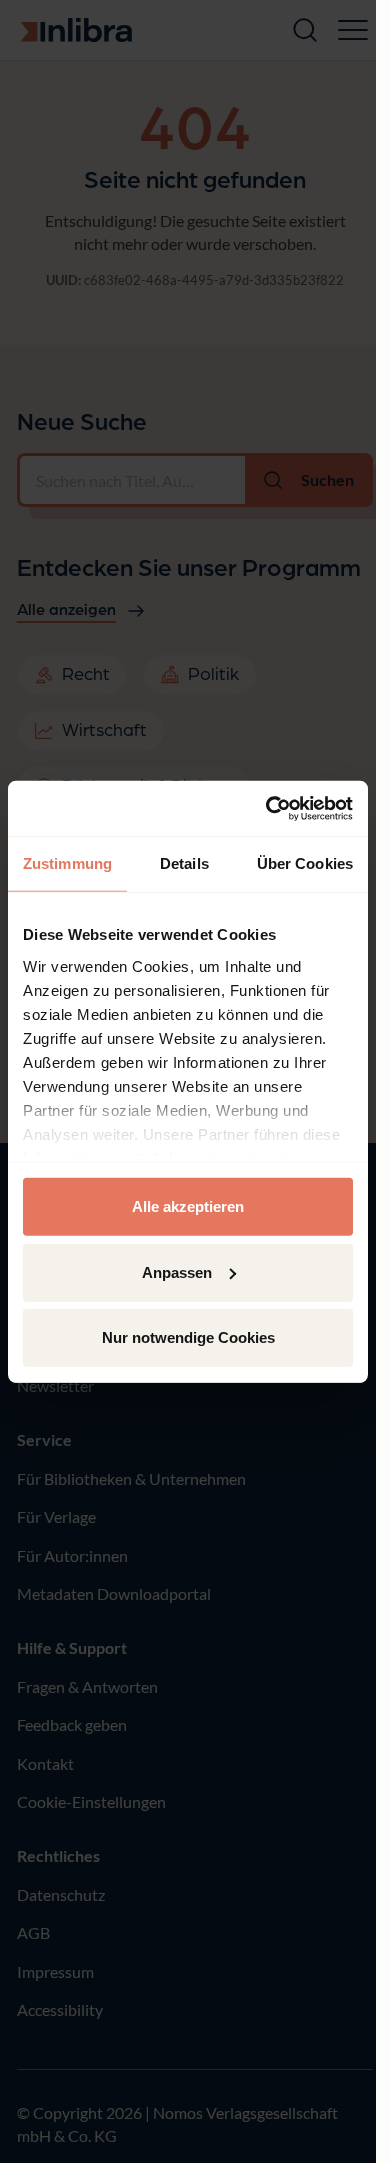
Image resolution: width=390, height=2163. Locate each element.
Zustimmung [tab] (67, 863)
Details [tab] (184, 863)
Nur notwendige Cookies (188, 1337)
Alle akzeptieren (188, 1206)
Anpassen (177, 1271)
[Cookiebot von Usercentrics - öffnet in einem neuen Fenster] (268, 808)
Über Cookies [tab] (305, 863)
